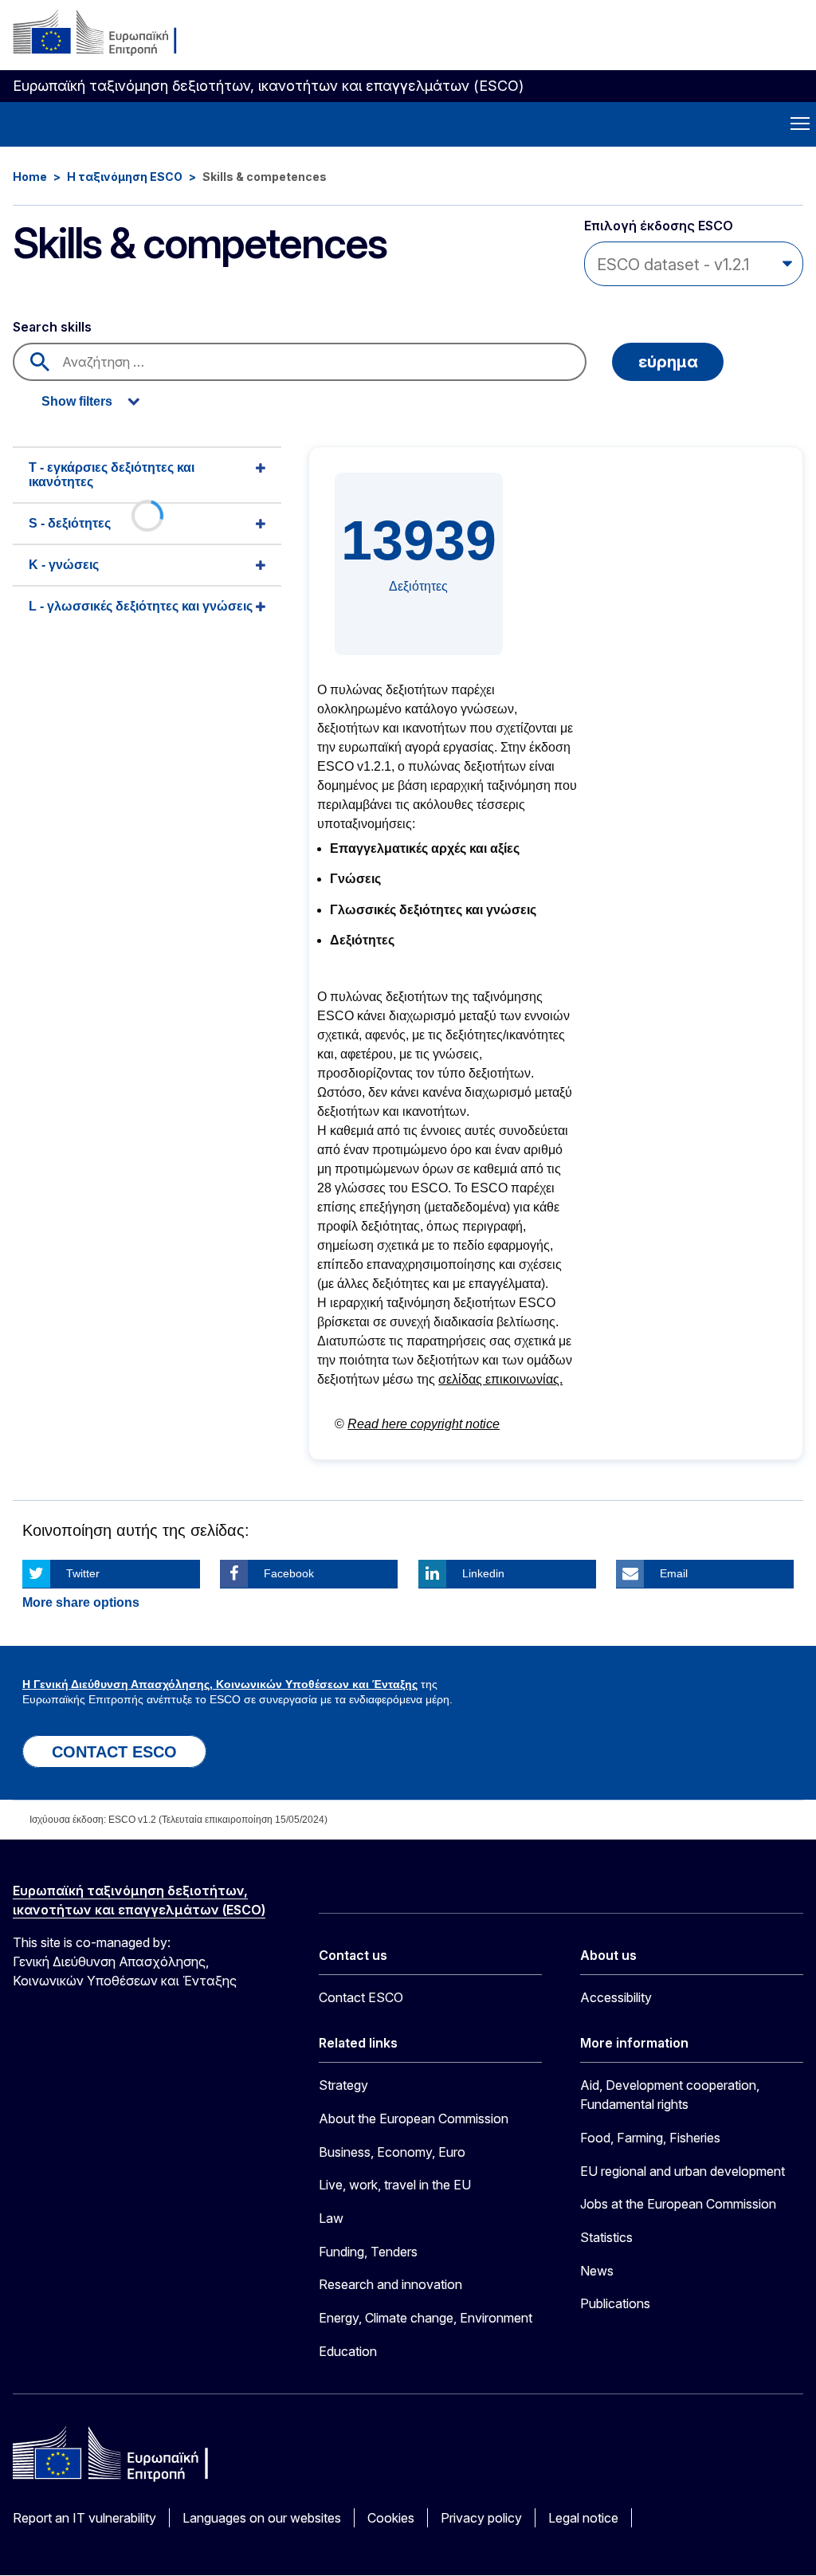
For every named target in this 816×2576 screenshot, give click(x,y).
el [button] (786, 40)
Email (674, 1573)
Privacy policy (481, 2518)
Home (30, 177)
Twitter (83, 1573)
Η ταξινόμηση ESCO (125, 177)
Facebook (289, 1573)
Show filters (77, 401)
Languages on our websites (262, 2518)
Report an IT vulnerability (84, 2518)
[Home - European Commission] (110, 33)
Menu (800, 124)
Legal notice (583, 2518)
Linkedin (483, 1573)
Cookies (391, 2518)
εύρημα (668, 362)
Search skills (52, 327)
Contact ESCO (361, 1997)
